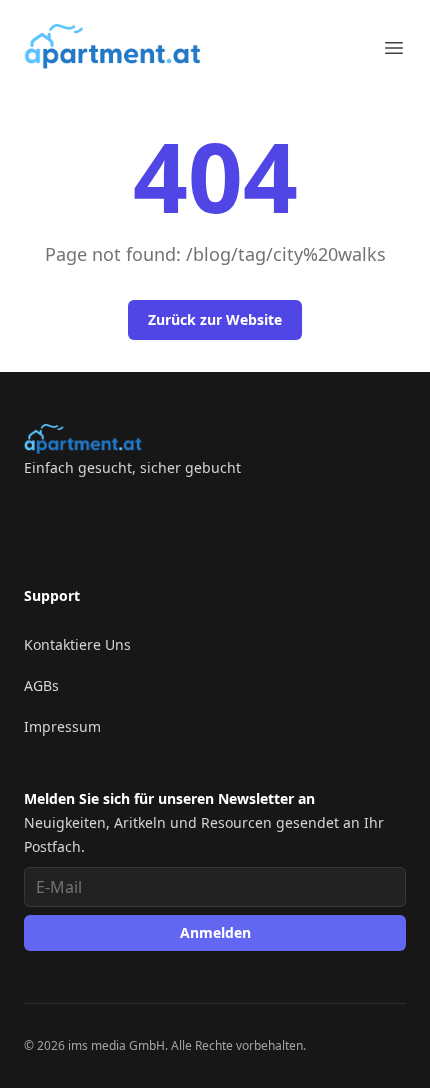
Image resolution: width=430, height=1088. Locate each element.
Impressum (62, 726)
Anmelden (215, 932)
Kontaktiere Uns (77, 644)
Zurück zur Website (215, 319)
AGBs (41, 685)
